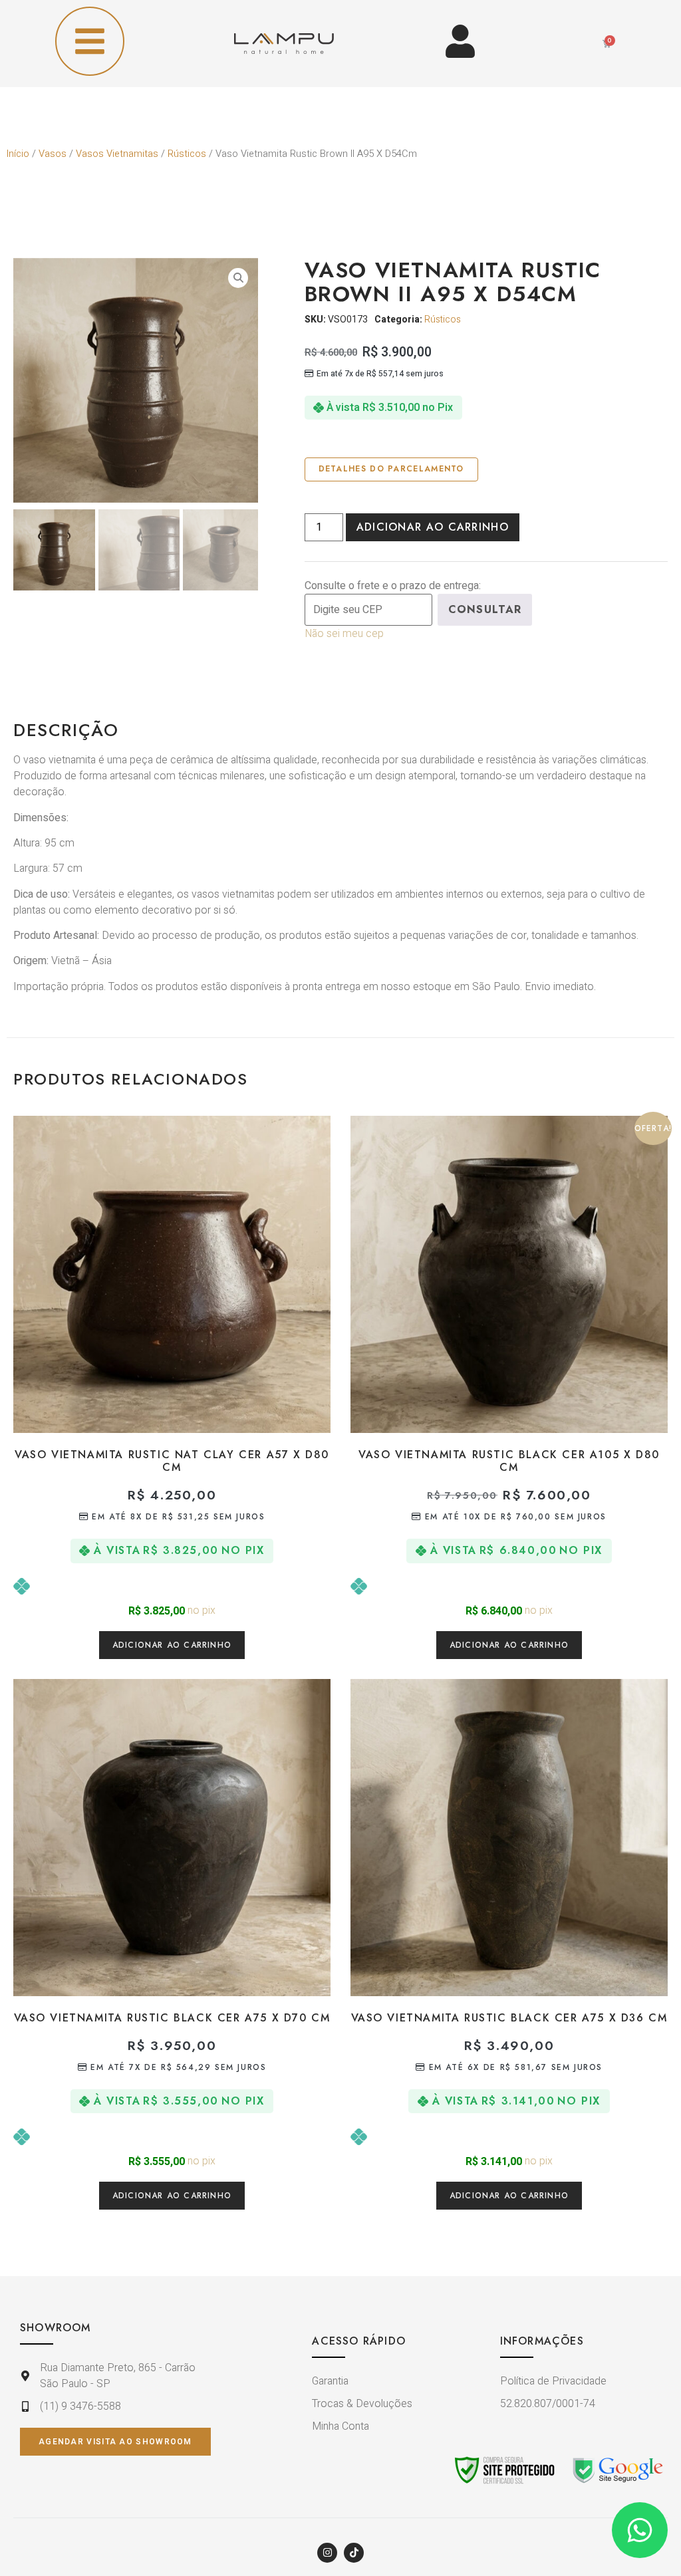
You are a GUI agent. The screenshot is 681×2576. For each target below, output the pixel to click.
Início (18, 154)
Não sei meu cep (344, 634)
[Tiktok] (354, 2553)
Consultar (485, 609)
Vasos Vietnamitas (117, 154)
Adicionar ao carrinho (433, 527)
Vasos (53, 154)
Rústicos (187, 154)
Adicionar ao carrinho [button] (172, 1645)
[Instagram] (327, 2553)
